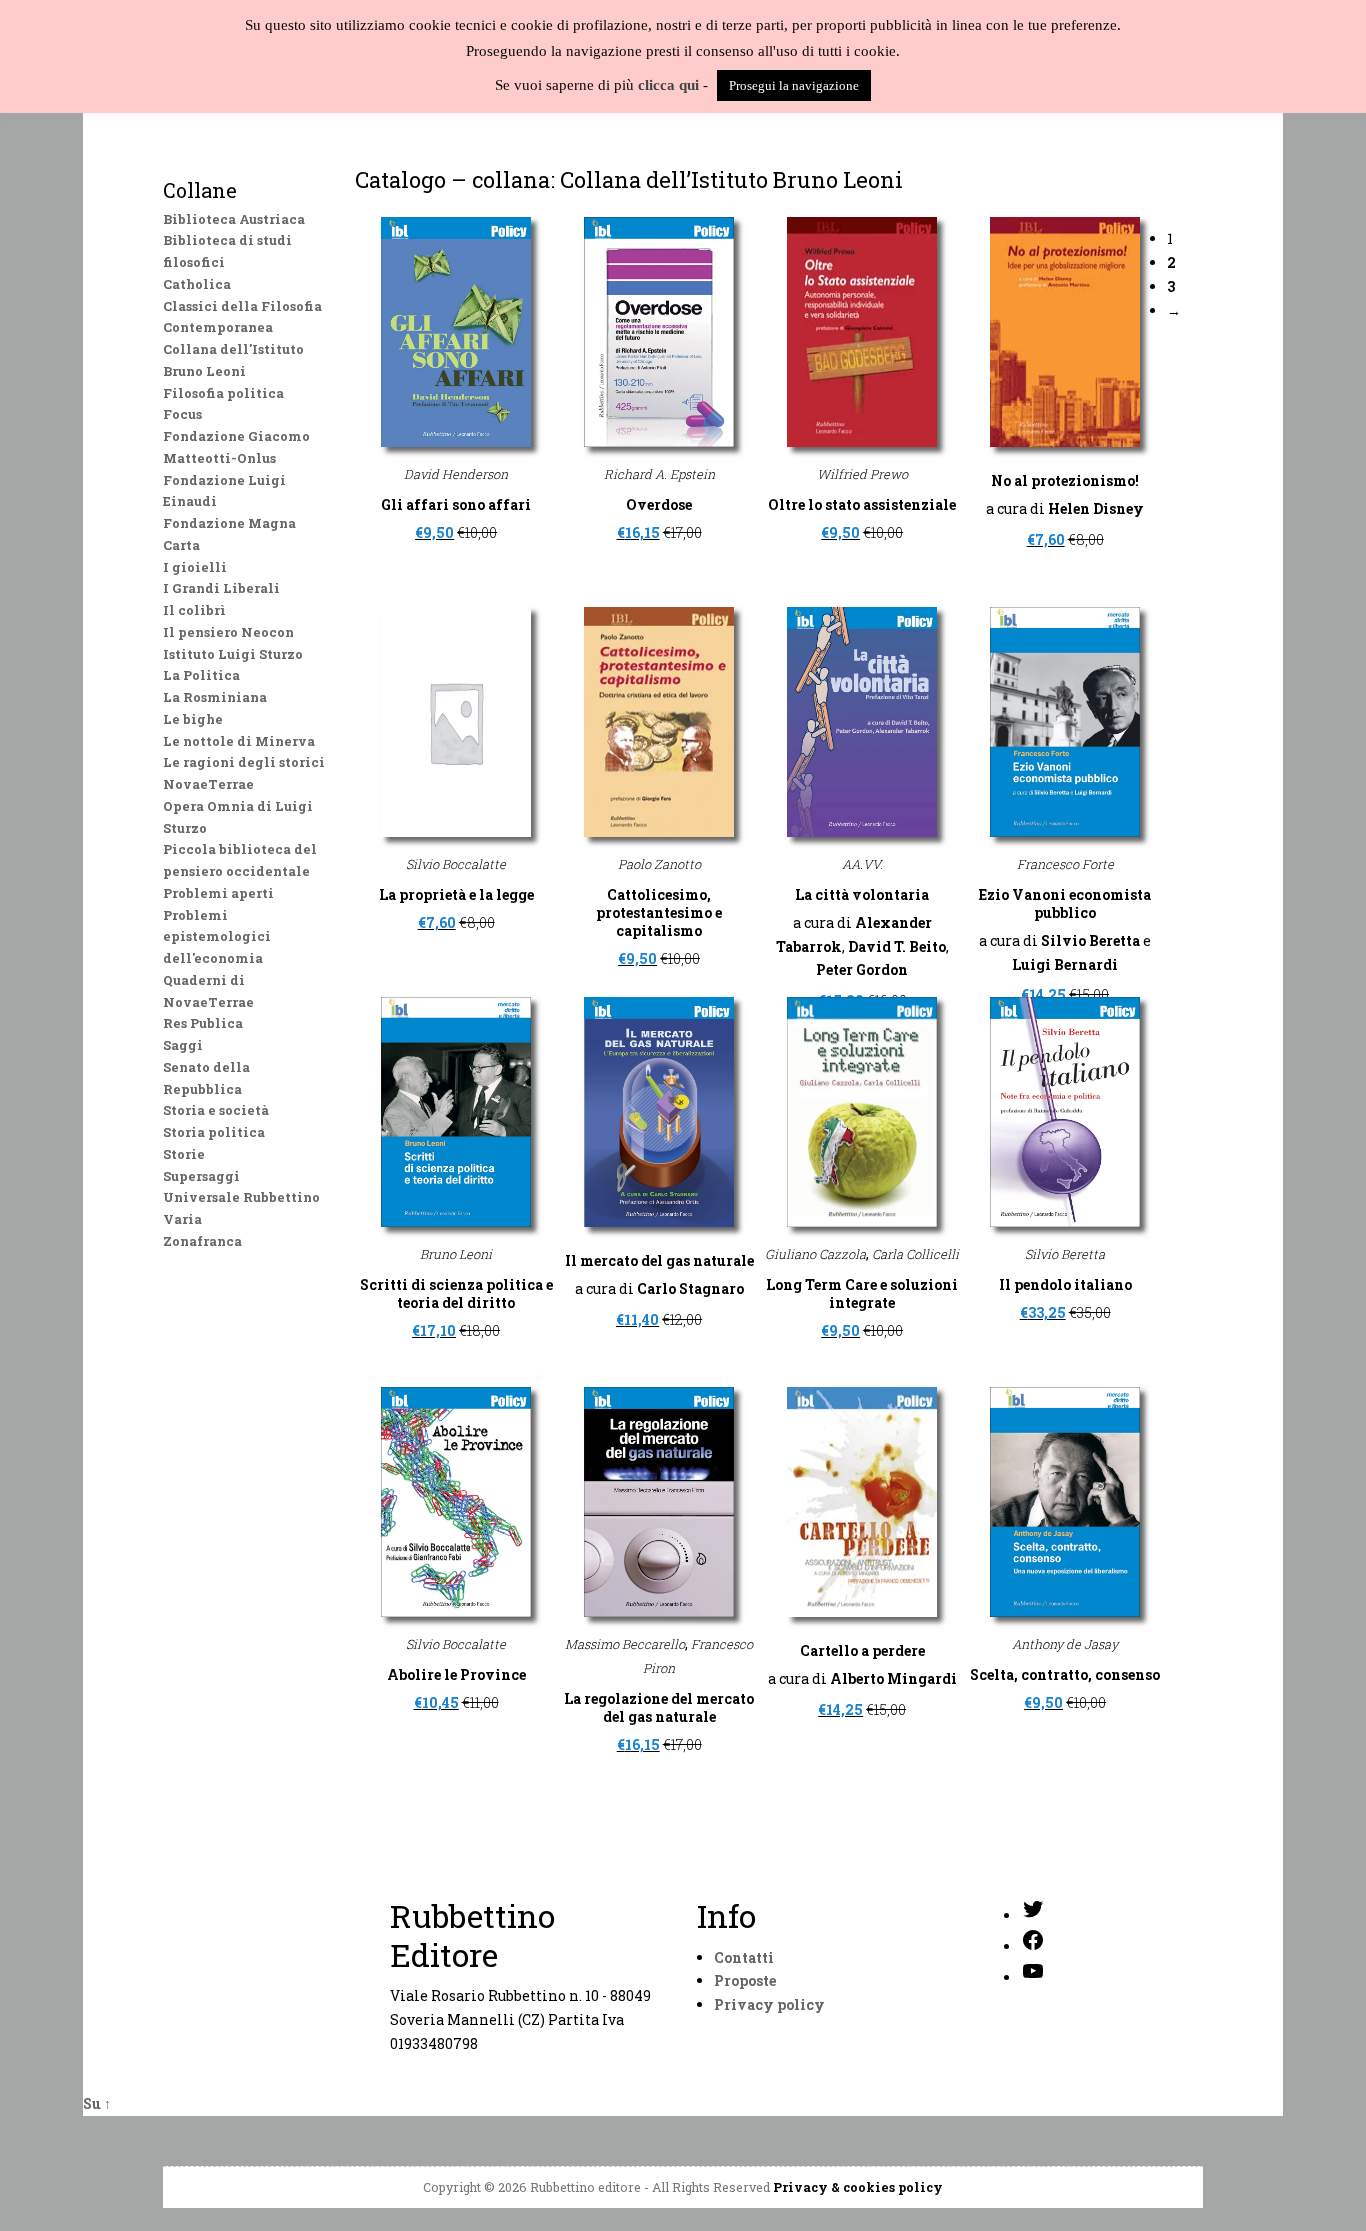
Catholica (197, 284)
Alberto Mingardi (893, 1678)
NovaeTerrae (208, 784)
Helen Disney (1096, 508)
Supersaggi (201, 1176)
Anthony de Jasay (1065, 1644)
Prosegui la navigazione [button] (794, 85)
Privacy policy (769, 2004)
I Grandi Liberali (221, 588)
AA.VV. (862, 864)
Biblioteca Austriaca (234, 219)
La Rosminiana (215, 697)
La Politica (201, 675)
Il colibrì (194, 610)
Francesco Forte (1065, 864)
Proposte (745, 1980)
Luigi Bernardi (1065, 964)
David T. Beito (897, 946)
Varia (182, 1219)
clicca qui (668, 85)
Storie (184, 1154)
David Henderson (456, 474)
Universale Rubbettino (241, 1197)
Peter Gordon (862, 969)
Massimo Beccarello (625, 1644)
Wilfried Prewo (862, 474)
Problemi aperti (218, 893)
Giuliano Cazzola (815, 1254)
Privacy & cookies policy (858, 2187)
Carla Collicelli (915, 1254)
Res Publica (203, 1023)
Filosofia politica (223, 393)
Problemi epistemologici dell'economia (217, 937)
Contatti (744, 1957)
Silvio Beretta (1090, 940)
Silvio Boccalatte (456, 864)
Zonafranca (202, 1241)
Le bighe (193, 719)
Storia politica (214, 1132)
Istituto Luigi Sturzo (233, 654)
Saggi (183, 1045)
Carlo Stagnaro (690, 1288)
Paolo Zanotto (659, 864)
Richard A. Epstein (659, 474)
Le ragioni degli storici (244, 762)
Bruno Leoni (456, 1254)
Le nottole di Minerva (239, 741)
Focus (182, 414)
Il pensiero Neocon (228, 632)
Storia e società (216, 1110)
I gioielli (195, 567)
